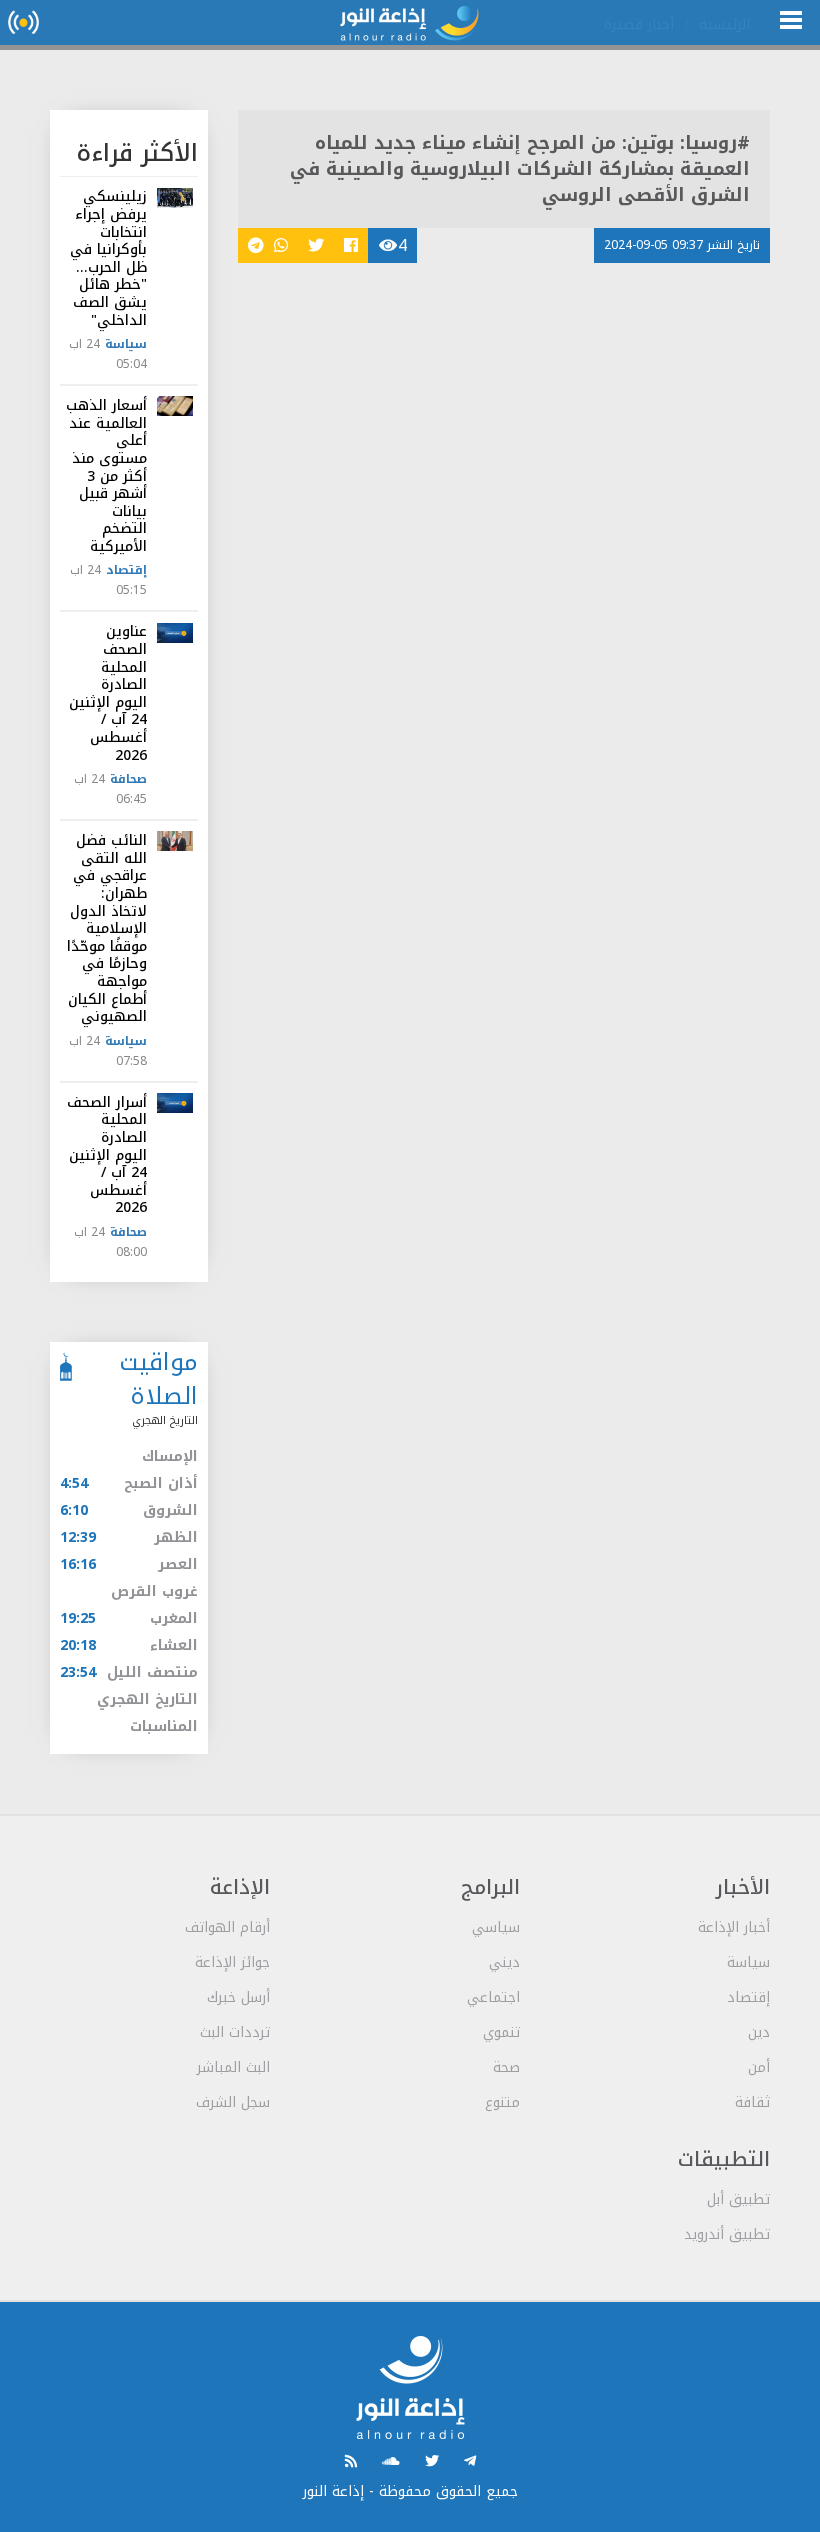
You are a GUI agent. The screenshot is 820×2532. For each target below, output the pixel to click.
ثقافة (752, 2102)
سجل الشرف (233, 2102)
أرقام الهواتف (227, 1927)
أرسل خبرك (238, 1997)
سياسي (496, 1927)
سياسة (126, 344)
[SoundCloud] (391, 2462)
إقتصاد (126, 570)
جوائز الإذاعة (232, 1962)
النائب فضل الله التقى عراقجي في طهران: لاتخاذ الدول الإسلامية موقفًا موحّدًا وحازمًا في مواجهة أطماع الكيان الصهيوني (107, 928)
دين (759, 2032)
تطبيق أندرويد (727, 2234)
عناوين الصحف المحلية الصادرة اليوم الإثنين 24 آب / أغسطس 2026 (108, 693)
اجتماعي (493, 1997)
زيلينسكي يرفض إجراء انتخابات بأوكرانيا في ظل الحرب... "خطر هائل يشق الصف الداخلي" (108, 258)
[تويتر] (432, 2462)
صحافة (128, 779)
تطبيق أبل (738, 2199)
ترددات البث (235, 2032)
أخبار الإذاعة (734, 1927)
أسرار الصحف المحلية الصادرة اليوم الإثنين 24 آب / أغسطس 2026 (107, 1155)
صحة (506, 2067)
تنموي (501, 2032)
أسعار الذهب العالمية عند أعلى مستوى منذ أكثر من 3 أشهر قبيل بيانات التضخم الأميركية (106, 476)
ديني (504, 1962)
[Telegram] (470, 2462)
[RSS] (351, 2462)
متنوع (502, 2102)
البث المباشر (233, 2067)
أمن (759, 2067)
